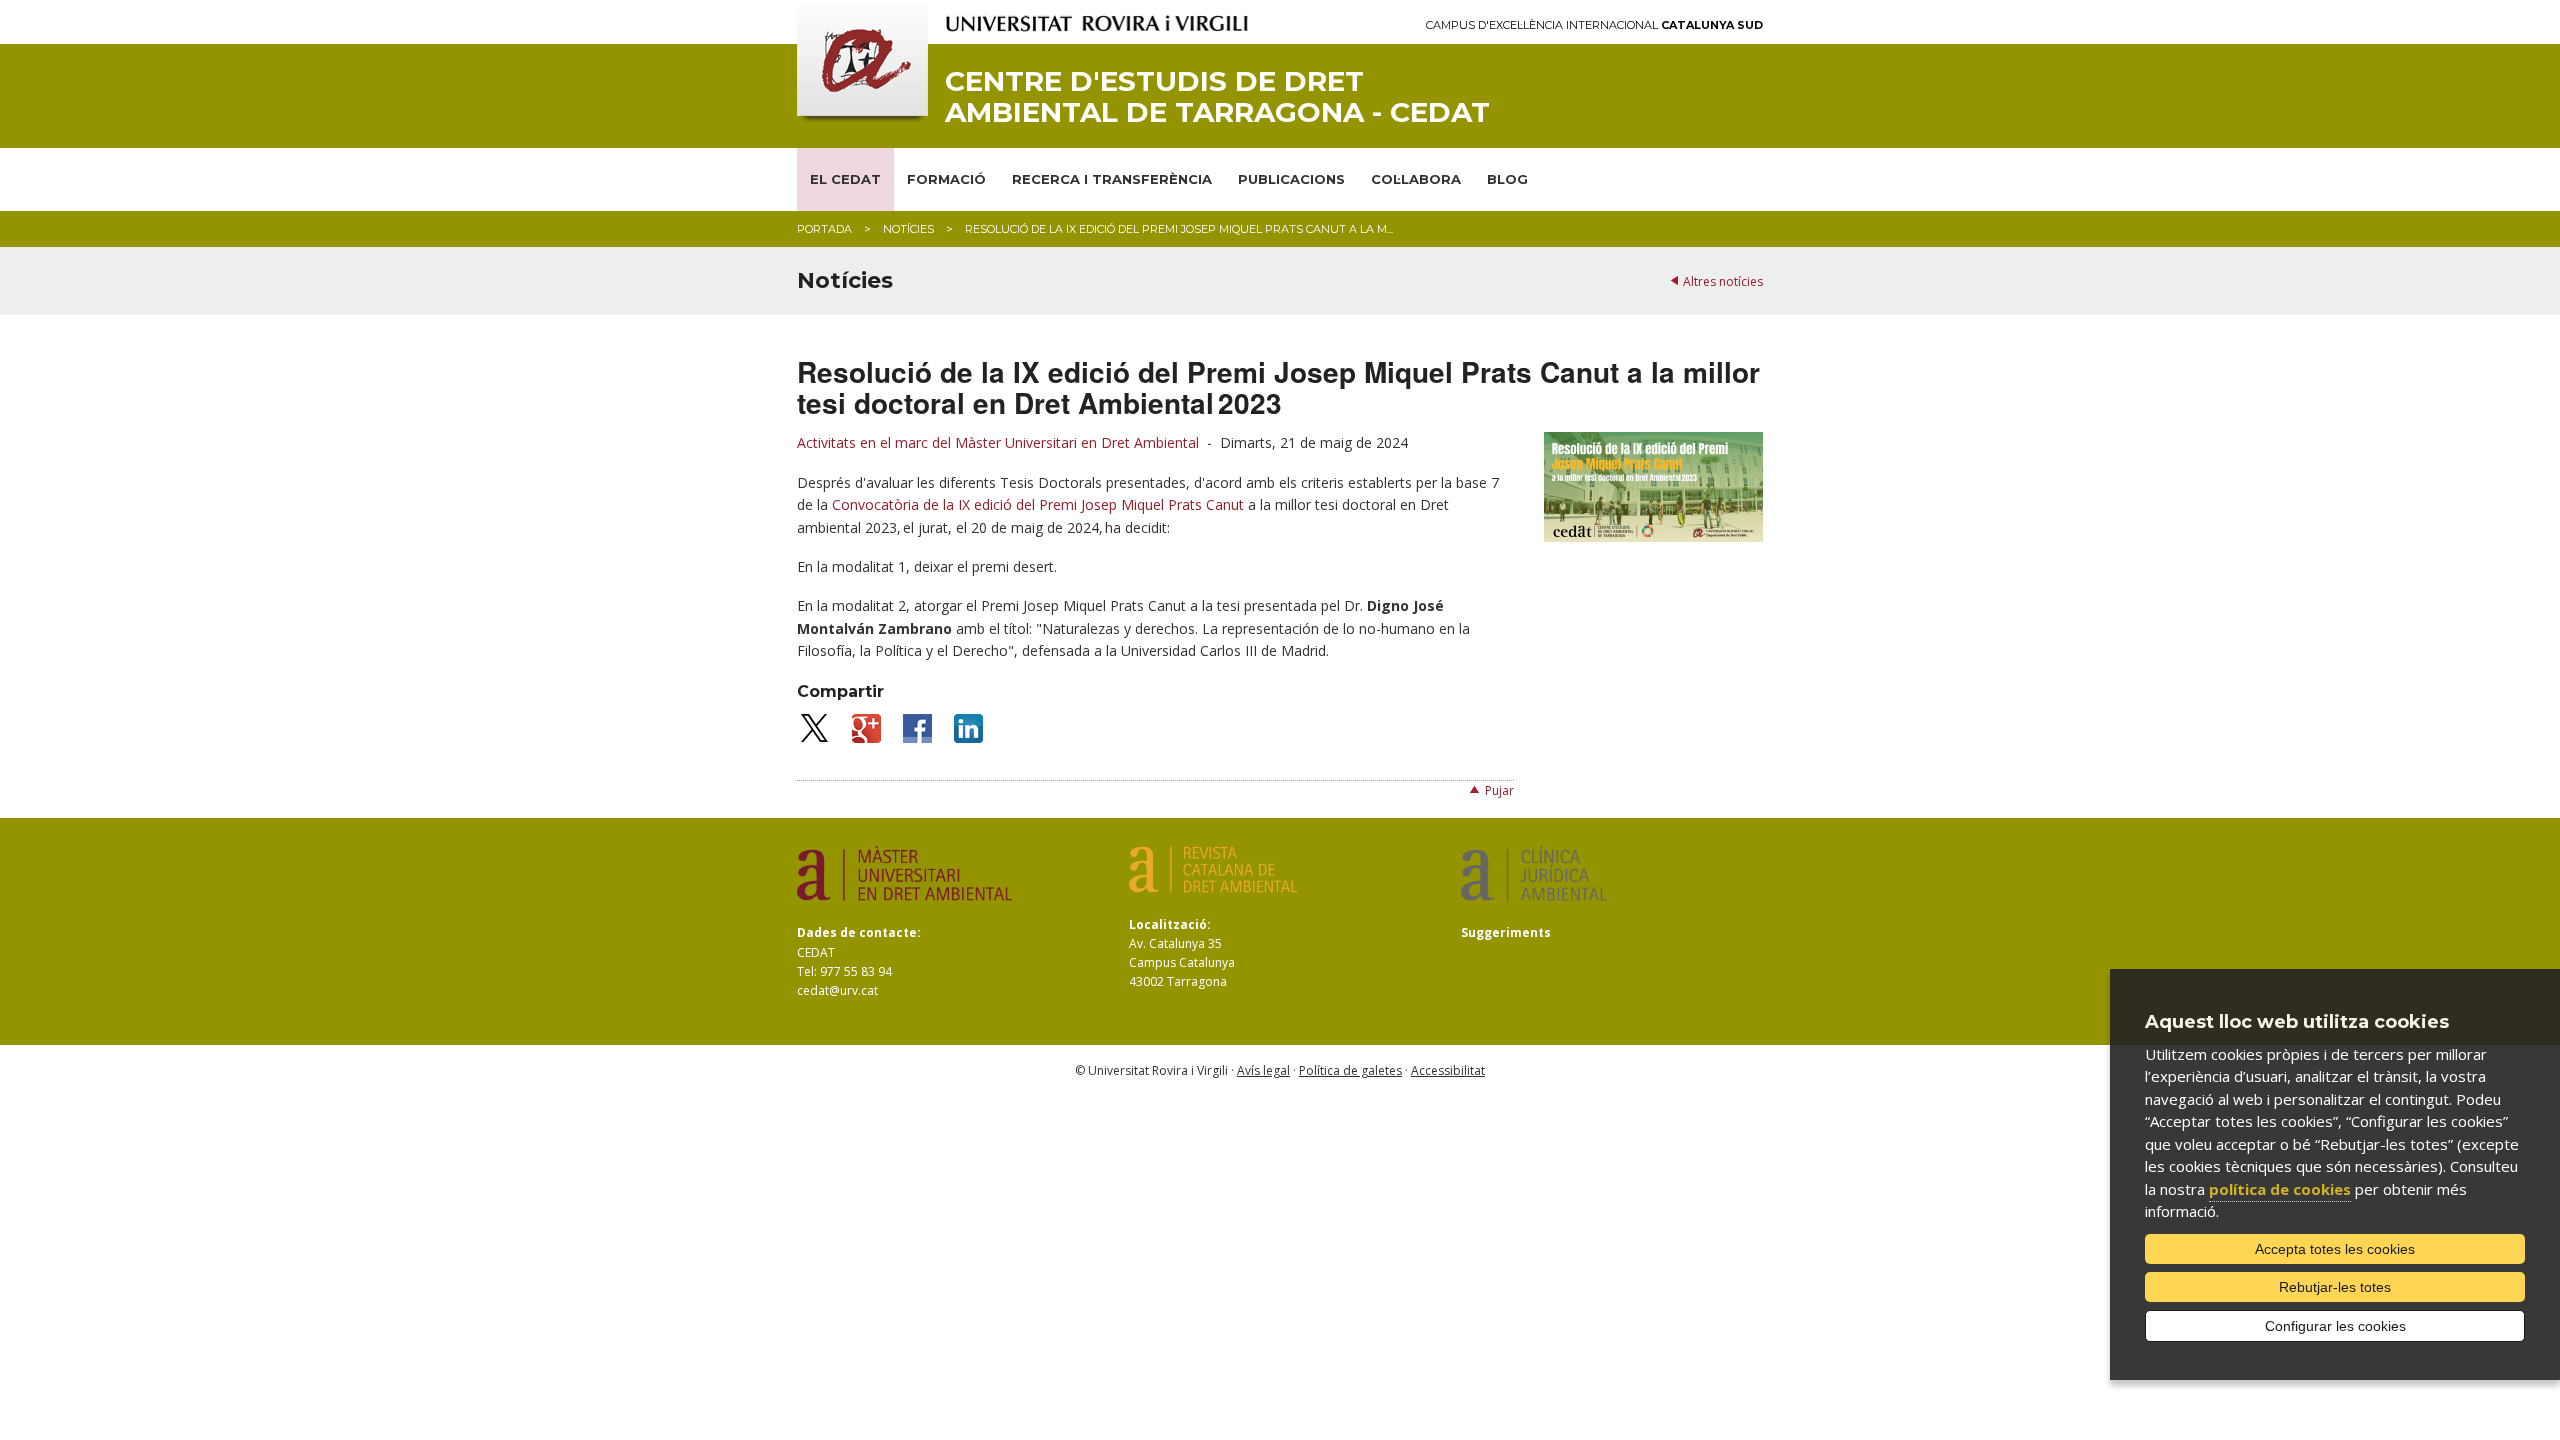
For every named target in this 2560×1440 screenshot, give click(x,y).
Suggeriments (1506, 932)
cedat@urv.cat (837, 990)
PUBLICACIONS (1291, 179)
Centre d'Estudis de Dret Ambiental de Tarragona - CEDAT (1217, 97)
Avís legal (1263, 1070)
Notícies (908, 229)
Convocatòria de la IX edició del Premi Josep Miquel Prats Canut (1038, 504)
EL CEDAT (845, 179)
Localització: (1170, 924)
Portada (824, 229)
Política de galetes (1350, 1070)
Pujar (1499, 790)
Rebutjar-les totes (2335, 1287)
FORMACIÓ (946, 179)
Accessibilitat (1448, 1070)
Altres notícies (1723, 281)
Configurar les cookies (2335, 1326)
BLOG (1507, 179)
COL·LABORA (1416, 179)
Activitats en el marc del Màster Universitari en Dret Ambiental (998, 442)
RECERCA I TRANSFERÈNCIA (1112, 179)
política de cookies (2280, 1189)
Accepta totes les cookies (2335, 1249)
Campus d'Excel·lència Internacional (1594, 25)
